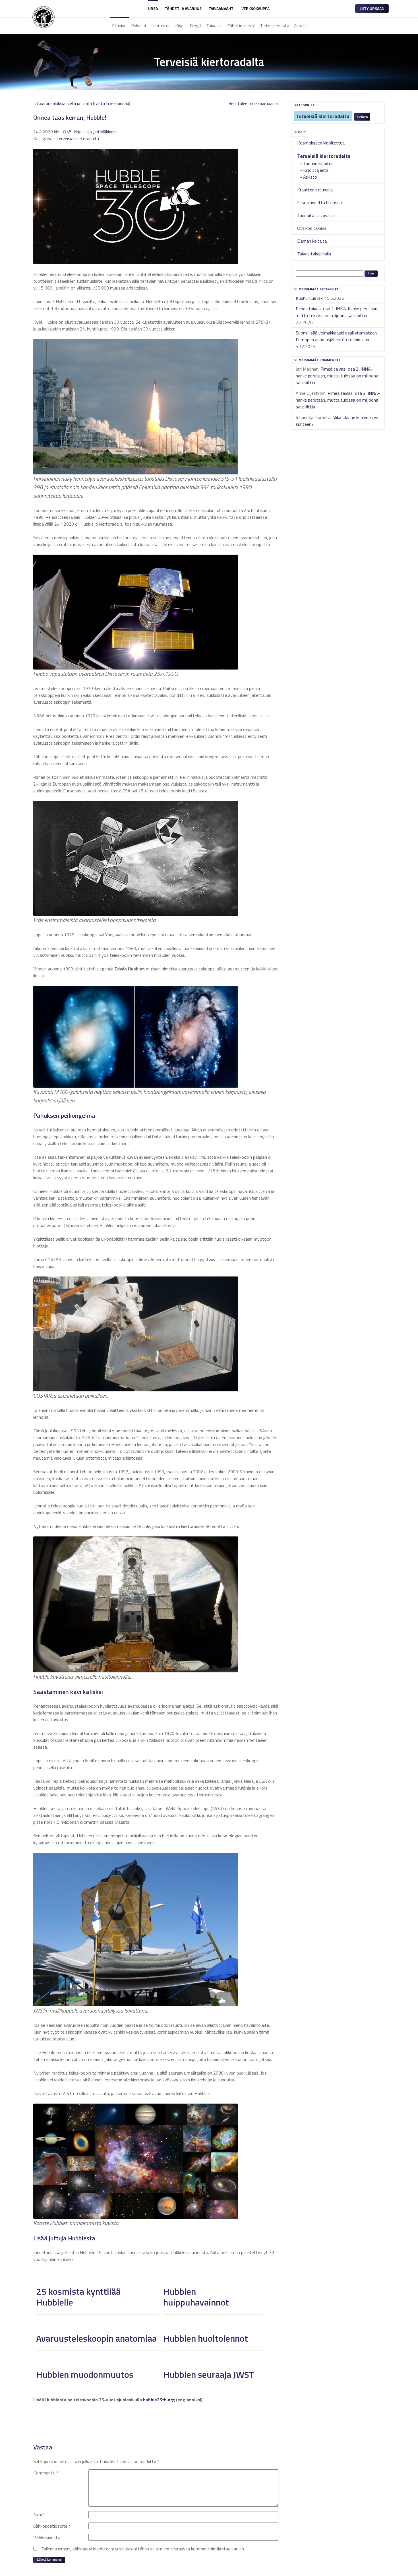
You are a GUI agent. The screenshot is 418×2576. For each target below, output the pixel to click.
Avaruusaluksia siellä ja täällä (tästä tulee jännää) (84, 103)
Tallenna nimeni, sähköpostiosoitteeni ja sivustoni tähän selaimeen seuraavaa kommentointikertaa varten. (143, 2549)
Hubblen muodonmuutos (85, 2374)
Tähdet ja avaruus (183, 8)
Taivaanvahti (222, 8)
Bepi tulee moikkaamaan (252, 103)
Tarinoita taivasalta (316, 215)
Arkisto (310, 177)
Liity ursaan (372, 8)
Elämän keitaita (312, 241)
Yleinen (362, 117)
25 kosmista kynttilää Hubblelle (78, 2297)
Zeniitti (301, 26)
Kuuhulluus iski (310, 298)
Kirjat (180, 26)
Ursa (153, 8)
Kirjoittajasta (316, 170)
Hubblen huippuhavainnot (196, 2297)
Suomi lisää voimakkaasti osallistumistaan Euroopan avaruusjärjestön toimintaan (336, 336)
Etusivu (119, 26)
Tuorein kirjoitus (318, 163)
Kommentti (46, 2473)
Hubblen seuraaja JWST (209, 2374)
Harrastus (161, 26)
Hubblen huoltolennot (206, 2338)
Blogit (196, 26)
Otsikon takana (312, 228)
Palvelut (139, 26)
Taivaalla (214, 26)
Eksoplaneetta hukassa (319, 203)
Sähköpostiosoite (52, 2526)
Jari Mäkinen (104, 132)
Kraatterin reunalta (315, 190)
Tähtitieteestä (241, 26)
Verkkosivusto (47, 2537)
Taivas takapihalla (314, 254)
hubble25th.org (159, 2400)
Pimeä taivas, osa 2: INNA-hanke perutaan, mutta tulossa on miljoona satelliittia (337, 312)
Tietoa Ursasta (275, 26)
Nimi (39, 2515)
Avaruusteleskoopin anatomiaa (96, 2338)
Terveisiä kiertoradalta (323, 116)
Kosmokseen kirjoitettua (321, 143)
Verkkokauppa (255, 8)
